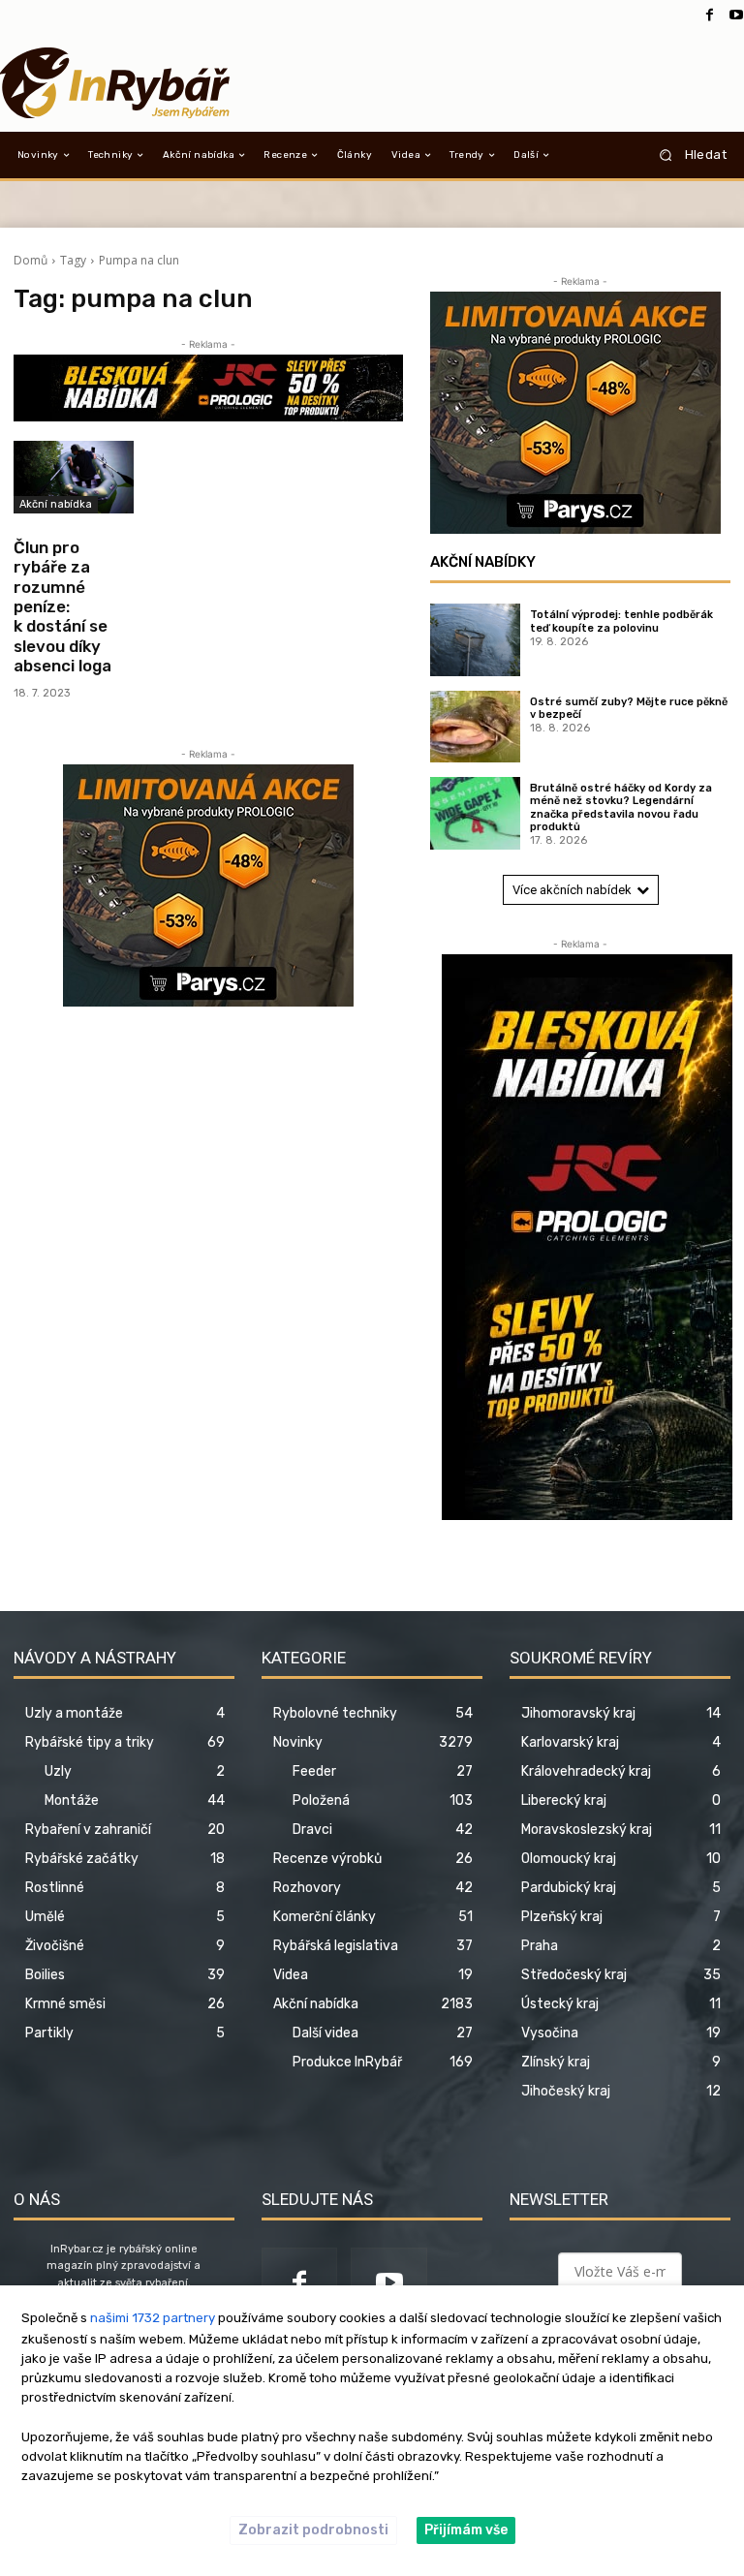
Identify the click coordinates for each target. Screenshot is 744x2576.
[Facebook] (709, 16)
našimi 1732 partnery (153, 2318)
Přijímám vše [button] (466, 2530)
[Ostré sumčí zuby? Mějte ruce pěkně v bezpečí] (475, 727)
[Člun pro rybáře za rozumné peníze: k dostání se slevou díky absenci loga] (74, 477)
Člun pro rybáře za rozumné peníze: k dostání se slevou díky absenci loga (62, 606)
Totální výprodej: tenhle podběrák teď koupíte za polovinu (621, 621)
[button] (686, 155)
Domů (31, 260)
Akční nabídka (56, 504)
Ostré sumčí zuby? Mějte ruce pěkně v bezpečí (629, 708)
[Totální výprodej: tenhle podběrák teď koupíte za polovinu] (475, 639)
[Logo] (114, 83)
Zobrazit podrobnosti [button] (313, 2530)
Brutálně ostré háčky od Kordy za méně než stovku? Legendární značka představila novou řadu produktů (621, 807)
